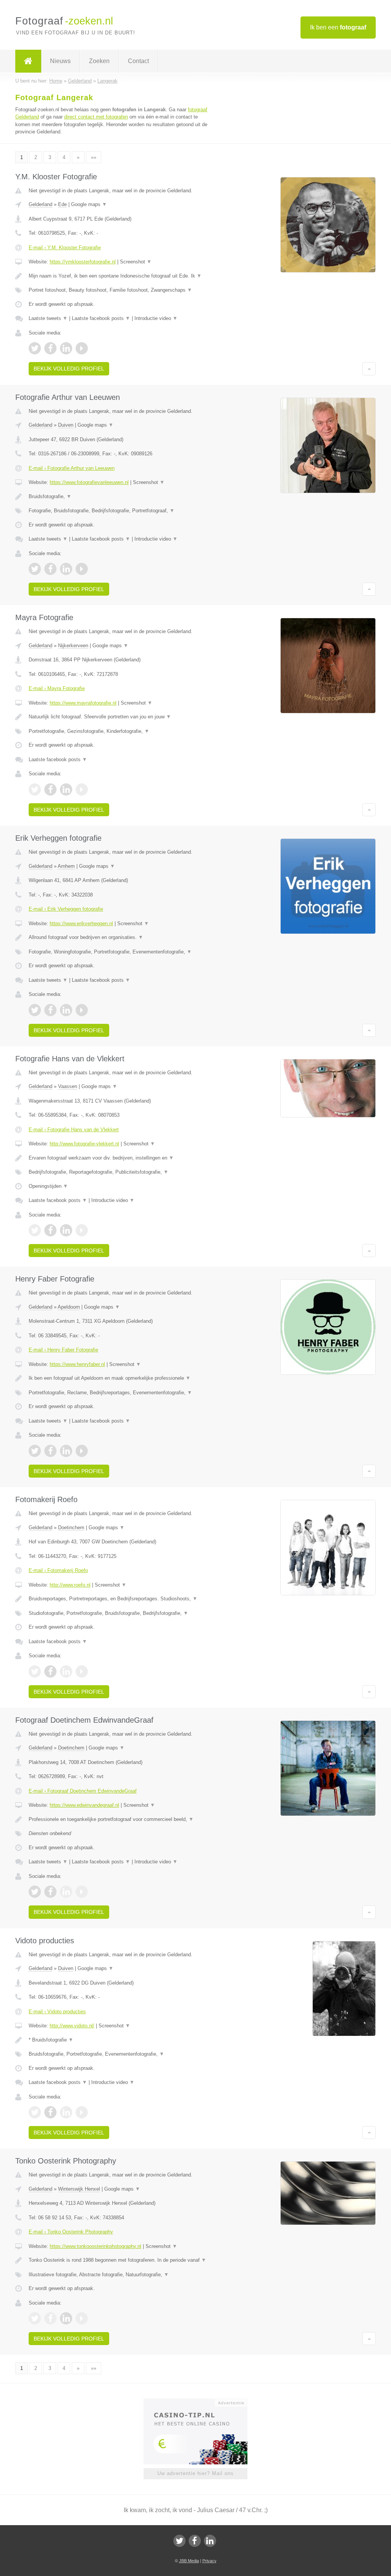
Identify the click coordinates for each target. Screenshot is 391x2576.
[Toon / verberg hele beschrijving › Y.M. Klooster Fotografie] (121, 276)
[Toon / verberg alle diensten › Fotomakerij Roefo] (121, 1613)
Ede (62, 204)
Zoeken (99, 61)
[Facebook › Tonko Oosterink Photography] (50, 2318)
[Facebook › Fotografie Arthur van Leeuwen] (50, 569)
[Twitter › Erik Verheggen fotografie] (35, 1010)
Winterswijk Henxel (79, 2189)
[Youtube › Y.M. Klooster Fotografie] (82, 348)
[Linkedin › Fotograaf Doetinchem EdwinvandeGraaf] (66, 1892)
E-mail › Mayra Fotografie (57, 688)
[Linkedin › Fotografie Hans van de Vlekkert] (66, 1230)
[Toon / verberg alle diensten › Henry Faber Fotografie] (121, 1393)
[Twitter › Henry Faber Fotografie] (35, 1451)
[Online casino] (201, 2402)
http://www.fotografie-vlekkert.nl (84, 1144)
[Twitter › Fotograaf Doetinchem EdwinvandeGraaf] (35, 1892)
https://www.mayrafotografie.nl (83, 703)
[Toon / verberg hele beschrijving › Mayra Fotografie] (121, 717)
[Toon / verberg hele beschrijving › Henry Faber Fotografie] (121, 1378)
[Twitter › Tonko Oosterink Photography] (35, 2318)
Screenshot (136, 262)
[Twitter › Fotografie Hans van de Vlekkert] (35, 1230)
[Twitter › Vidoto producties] (35, 2112)
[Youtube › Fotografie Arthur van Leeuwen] (82, 569)
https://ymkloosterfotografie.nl (83, 262)
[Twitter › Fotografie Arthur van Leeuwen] (35, 569)
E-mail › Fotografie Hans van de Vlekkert (74, 1130)
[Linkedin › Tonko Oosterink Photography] (66, 2318)
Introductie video (156, 318)
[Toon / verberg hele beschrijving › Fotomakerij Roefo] (121, 1599)
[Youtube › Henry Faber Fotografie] (82, 1451)
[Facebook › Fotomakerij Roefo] (50, 1671)
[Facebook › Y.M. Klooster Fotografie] (50, 348)
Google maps (89, 204)
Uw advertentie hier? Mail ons (195, 2473)
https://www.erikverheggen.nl (81, 923)
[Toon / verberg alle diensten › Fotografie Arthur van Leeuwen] (121, 511)
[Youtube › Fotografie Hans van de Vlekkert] (82, 1230)
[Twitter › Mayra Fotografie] (35, 789)
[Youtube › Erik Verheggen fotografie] (82, 1010)
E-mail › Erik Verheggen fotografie (66, 909)
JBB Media (189, 2561)
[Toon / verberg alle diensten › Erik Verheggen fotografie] (121, 952)
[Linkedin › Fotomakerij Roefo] (66, 1671)
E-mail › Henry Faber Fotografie (63, 1350)
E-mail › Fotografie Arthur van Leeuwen (72, 468)
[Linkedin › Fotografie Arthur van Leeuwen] (66, 569)
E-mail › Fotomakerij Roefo (58, 1570)
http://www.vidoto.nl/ (72, 2026)
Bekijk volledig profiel (69, 369)
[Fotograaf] (28, 61)
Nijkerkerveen (73, 646)
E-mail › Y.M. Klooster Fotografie (65, 248)
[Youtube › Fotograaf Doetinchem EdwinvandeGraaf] (82, 1892)
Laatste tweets (48, 318)
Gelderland (40, 204)
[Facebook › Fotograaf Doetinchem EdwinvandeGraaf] (50, 1892)
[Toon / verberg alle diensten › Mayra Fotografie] (121, 731)
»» (94, 157)
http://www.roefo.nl (70, 1585)
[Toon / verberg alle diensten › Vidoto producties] (121, 2054)
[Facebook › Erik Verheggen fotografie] (50, 1010)
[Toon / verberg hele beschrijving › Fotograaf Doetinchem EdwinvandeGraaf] (121, 1819)
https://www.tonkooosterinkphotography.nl (95, 2246)
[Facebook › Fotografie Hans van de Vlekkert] (50, 1230)
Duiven (66, 425)
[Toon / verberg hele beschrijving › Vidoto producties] (121, 2040)
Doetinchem (71, 1528)
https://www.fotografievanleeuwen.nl (89, 482)
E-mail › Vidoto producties (57, 2012)
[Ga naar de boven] (369, 369)
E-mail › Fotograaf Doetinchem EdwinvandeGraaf (83, 1791)
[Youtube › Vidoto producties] (82, 2112)
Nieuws (60, 61)
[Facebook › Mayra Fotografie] (50, 789)
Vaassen (68, 1086)
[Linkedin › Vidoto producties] (66, 2112)
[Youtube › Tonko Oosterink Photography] (82, 2318)
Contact (138, 61)
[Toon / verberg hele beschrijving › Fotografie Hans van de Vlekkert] (121, 1158)
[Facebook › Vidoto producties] (50, 2112)
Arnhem (66, 866)
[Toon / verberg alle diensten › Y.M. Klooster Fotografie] (121, 290)
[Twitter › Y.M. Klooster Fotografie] (35, 348)
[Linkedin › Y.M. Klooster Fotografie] (66, 348)
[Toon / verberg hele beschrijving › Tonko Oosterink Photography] (121, 2260)
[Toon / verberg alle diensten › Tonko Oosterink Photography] (121, 2275)
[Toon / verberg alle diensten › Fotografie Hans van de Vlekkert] (121, 1172)
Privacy (209, 2561)
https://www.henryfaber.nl (77, 1364)
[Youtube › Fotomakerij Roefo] (82, 1671)
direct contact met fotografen (96, 117)
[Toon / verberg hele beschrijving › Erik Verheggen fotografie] (121, 937)
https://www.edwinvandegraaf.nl (84, 1805)
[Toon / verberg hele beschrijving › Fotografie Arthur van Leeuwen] (121, 497)
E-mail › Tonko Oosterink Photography (71, 2232)
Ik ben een (338, 27)
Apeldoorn (69, 1307)
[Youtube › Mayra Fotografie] (82, 789)
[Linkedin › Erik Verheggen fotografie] (66, 1010)
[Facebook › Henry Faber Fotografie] (50, 1451)
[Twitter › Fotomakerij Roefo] (35, 1671)
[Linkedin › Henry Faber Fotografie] (66, 1451)
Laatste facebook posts (101, 318)
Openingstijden (48, 1186)
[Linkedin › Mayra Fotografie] (66, 789)
